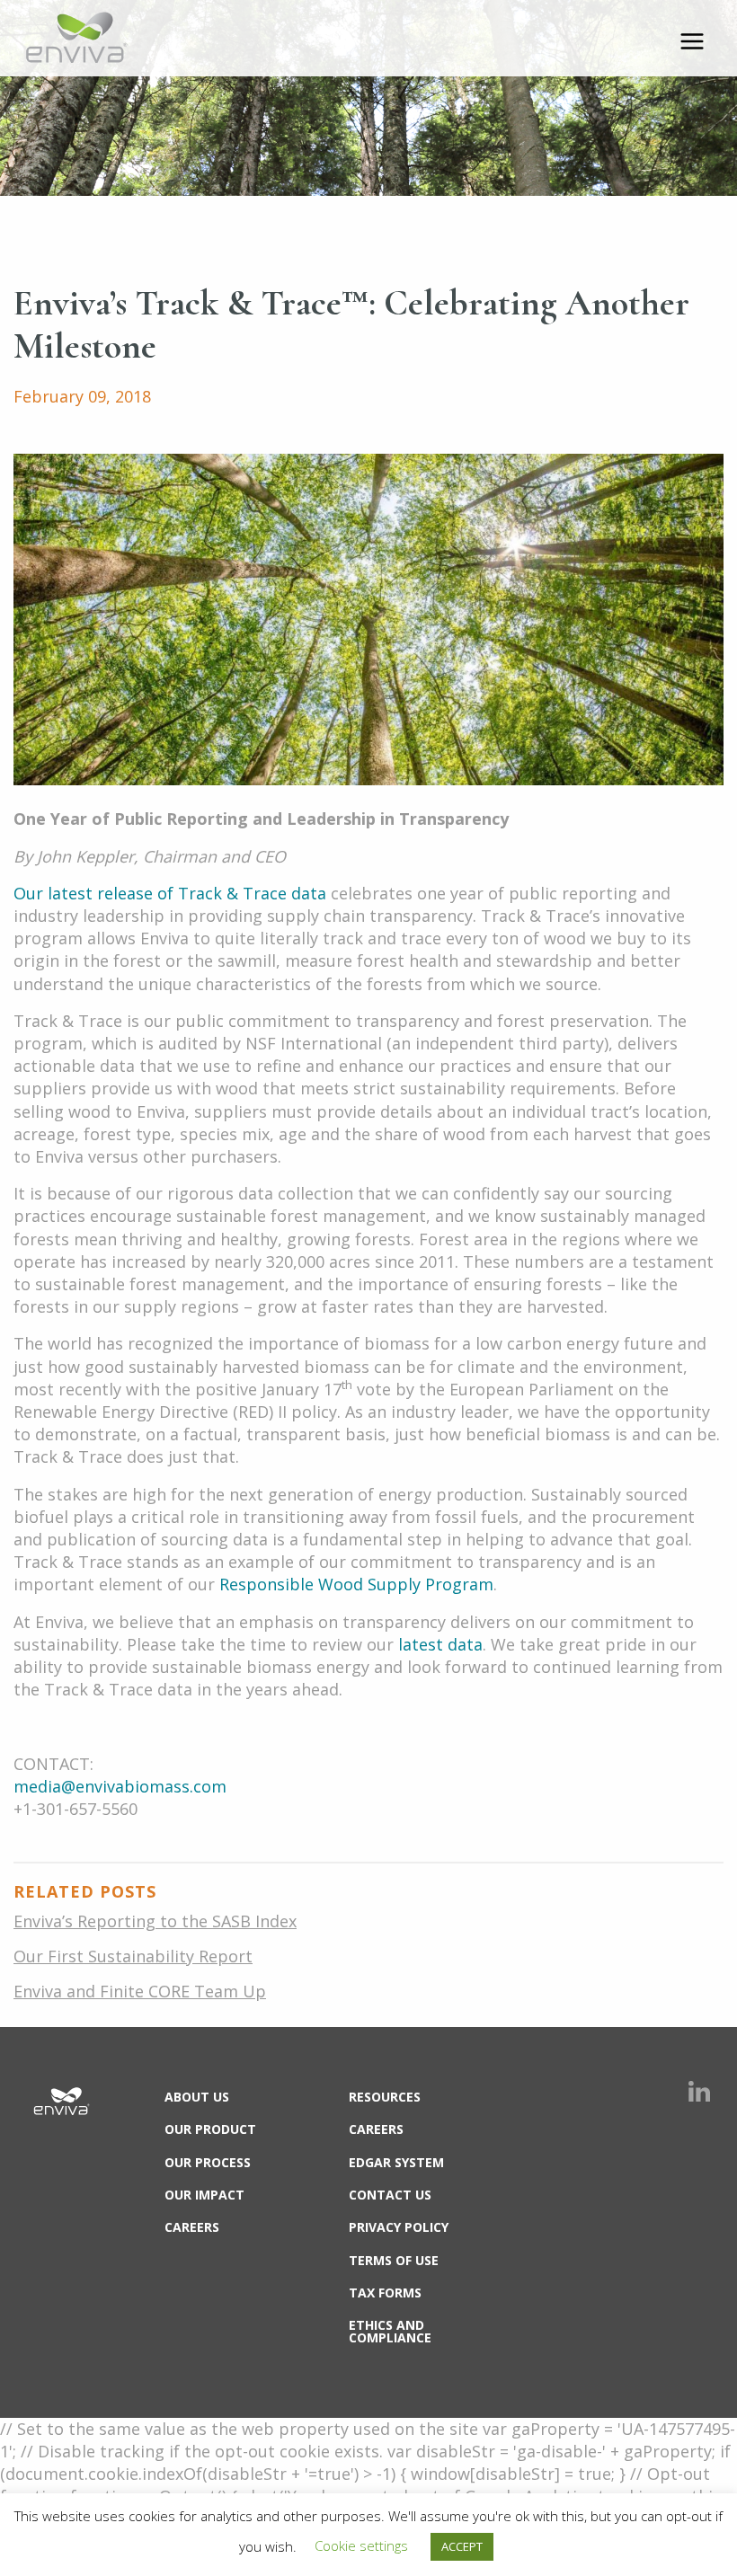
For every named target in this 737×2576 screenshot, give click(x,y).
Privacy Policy (399, 2227)
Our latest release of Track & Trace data (170, 893)
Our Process (208, 2162)
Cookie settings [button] (361, 2545)
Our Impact (204, 2195)
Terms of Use (394, 2260)
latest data (440, 1644)
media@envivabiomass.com (120, 1786)
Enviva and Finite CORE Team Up (140, 1991)
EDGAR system (396, 2162)
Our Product (210, 2129)
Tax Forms (385, 2293)
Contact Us (390, 2195)
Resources (385, 2097)
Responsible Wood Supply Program (356, 1584)
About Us (197, 2097)
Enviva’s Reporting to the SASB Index (155, 1921)
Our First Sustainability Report (133, 1956)
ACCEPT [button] (462, 2546)
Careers (192, 2227)
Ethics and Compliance (390, 2331)
